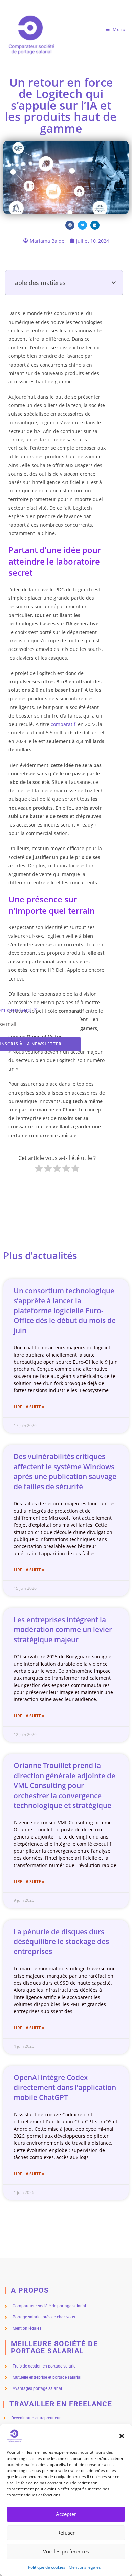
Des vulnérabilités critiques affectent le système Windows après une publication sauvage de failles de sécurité (65, 1471)
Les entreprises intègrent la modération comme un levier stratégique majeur (63, 1630)
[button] (122, 2436)
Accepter (66, 2514)
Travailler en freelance (61, 2404)
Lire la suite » (29, 1407)
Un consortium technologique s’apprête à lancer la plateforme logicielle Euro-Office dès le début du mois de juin (65, 1311)
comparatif (63, 724)
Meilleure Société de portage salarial (54, 2347)
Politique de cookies (47, 2567)
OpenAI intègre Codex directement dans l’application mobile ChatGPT (65, 2087)
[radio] (39, 1169)
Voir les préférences (66, 2551)
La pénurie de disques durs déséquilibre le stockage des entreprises (61, 1942)
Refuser (66, 2533)
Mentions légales (85, 2567)
